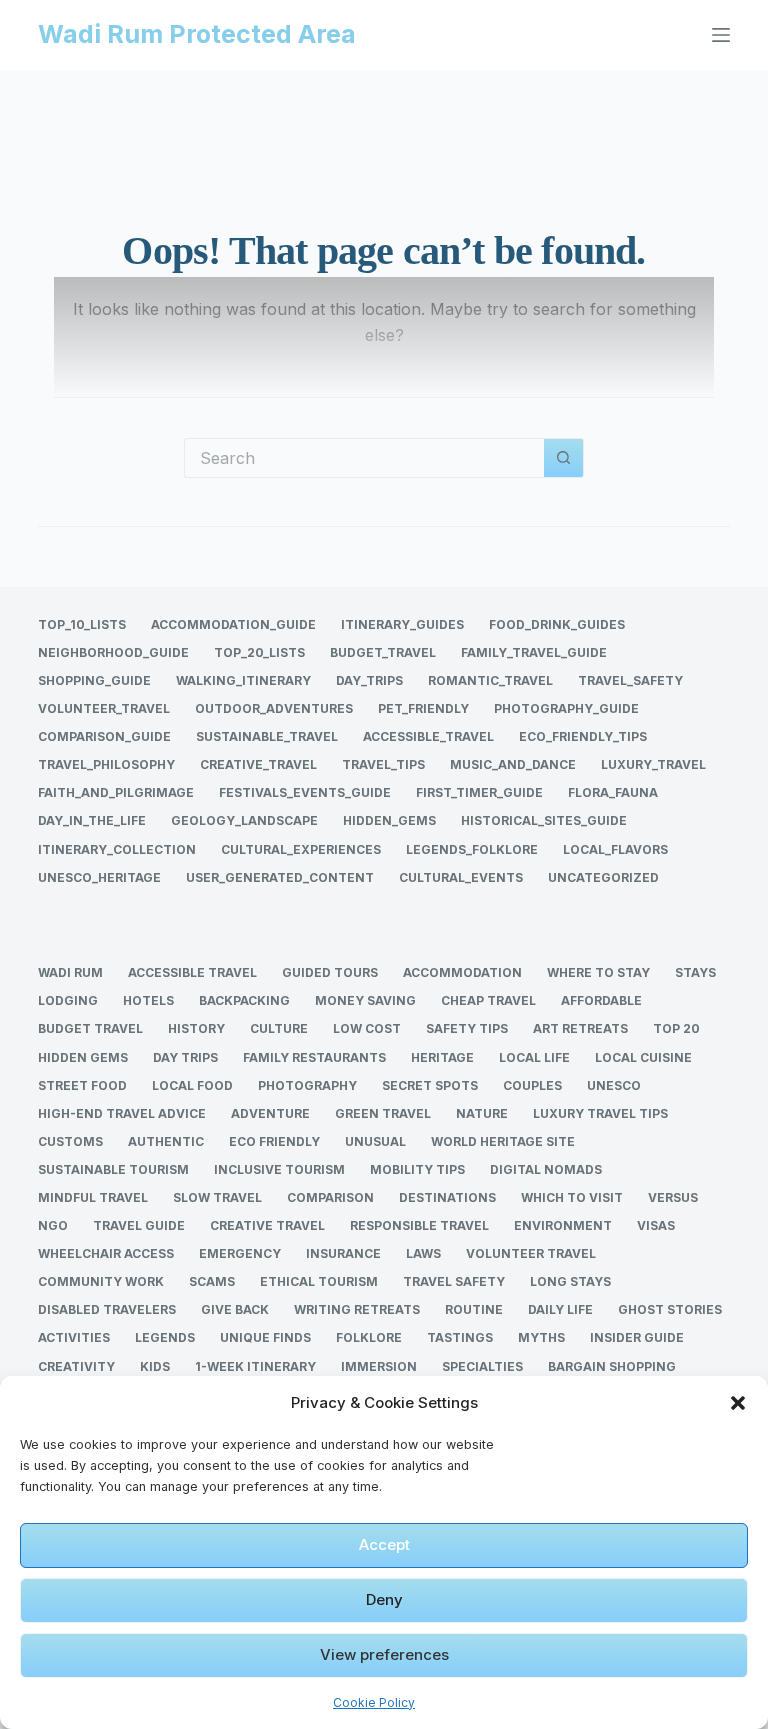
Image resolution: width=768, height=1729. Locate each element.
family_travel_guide (534, 652)
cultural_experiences (301, 849)
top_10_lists (82, 624)
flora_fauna (613, 792)
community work (101, 1281)
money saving (365, 1000)
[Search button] (564, 458)
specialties (482, 1366)
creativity (76, 1366)
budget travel (90, 1028)
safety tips (467, 1028)
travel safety (454, 1281)
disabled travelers (107, 1309)
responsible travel (419, 1225)
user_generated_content (280, 877)
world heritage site (503, 1141)
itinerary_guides (402, 624)
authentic (166, 1141)
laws (423, 1253)
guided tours (330, 972)
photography (307, 1085)
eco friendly (274, 1141)
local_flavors (615, 849)
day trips (185, 1057)
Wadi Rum (70, 972)
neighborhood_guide (113, 652)
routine (474, 1309)
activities (74, 1337)
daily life (560, 1309)
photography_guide (566, 708)
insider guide (637, 1337)
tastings (460, 1337)
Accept (384, 1544)
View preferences (384, 1654)
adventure (270, 1113)
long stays (570, 1281)
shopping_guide (94, 680)
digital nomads (546, 1169)
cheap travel (488, 1000)
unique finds (265, 1337)
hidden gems (83, 1057)
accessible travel (192, 972)
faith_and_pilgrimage (116, 792)
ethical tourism (319, 1281)
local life (534, 1057)
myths (541, 1337)
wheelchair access (106, 1253)
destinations (447, 1197)
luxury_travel (653, 764)
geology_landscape (244, 820)
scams (212, 1281)
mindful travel (93, 1197)
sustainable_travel (267, 736)
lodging (68, 1000)
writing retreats (357, 1309)
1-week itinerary (255, 1366)
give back (235, 1309)
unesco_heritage (99, 877)
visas (656, 1225)
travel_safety (630, 680)
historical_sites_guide (544, 820)
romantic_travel (490, 680)
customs (70, 1141)
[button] (738, 1403)
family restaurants (314, 1057)
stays (695, 972)
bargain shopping (612, 1366)
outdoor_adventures (274, 708)
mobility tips (417, 1169)
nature (482, 1113)
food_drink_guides (557, 624)
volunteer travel (531, 1253)
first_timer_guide (479, 792)
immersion (379, 1366)
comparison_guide (104, 736)
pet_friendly (423, 708)
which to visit (572, 1197)
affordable (601, 1000)
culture (279, 1028)
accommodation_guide (233, 624)
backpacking (244, 1000)
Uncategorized (603, 877)
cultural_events (461, 877)
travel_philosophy (106, 764)
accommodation (462, 972)
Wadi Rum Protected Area (197, 34)
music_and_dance (513, 764)
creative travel (267, 1225)
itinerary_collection (117, 849)
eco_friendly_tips (583, 736)
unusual (375, 1141)
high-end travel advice (122, 1113)
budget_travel (383, 652)
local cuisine (643, 1057)
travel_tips (383, 764)
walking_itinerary (243, 680)
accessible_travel (428, 736)
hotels (148, 1000)
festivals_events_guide (305, 792)
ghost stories (670, 1309)
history (196, 1028)
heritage (442, 1057)
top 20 (676, 1028)
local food (192, 1085)
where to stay (598, 972)
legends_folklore (472, 849)
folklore (369, 1337)
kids (155, 1366)
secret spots (430, 1085)
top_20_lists (259, 652)
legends (165, 1337)
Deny (384, 1599)
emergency (240, 1253)
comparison (330, 1197)
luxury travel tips (600, 1113)
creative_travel (258, 764)
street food (82, 1085)
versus (673, 1197)
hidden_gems (389, 820)
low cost (367, 1028)
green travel (383, 1113)
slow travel (217, 1197)
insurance (343, 1253)
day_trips (369, 680)
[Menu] (721, 35)
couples (532, 1085)
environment (563, 1225)
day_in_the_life (92, 820)
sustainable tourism (113, 1169)
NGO (53, 1225)
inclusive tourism (279, 1169)
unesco (614, 1085)
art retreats (580, 1028)
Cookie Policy (374, 1702)
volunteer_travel (104, 708)
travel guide (139, 1225)
